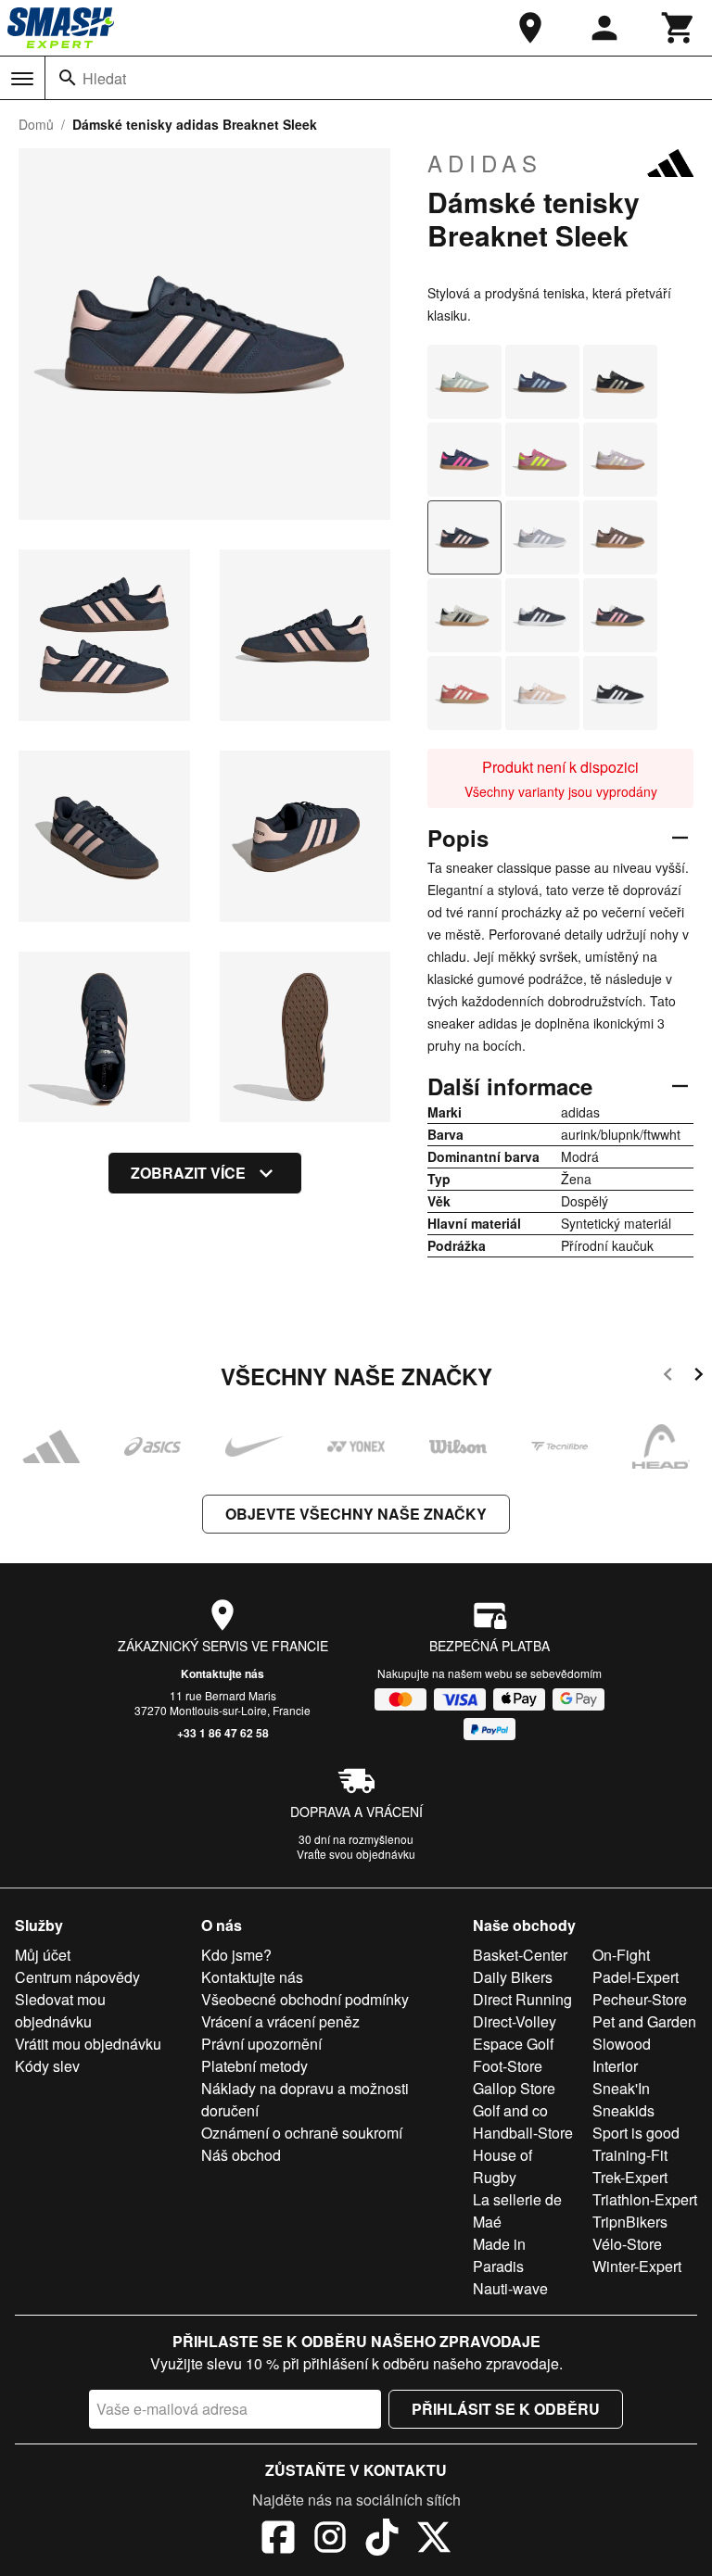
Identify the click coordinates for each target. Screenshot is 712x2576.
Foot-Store (508, 2066)
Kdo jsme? (236, 1955)
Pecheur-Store (640, 1999)
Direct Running (522, 1999)
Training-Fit (630, 2155)
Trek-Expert (630, 2177)
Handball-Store (523, 2133)
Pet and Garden (644, 2021)
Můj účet (43, 1955)
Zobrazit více (188, 1173)
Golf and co (510, 2110)
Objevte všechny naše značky (356, 1514)
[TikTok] (382, 2540)
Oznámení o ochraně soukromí (302, 2133)
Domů (36, 124)
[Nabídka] (22, 79)
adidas (485, 163)
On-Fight (621, 1955)
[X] (434, 2540)
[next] (699, 1377)
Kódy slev (47, 2066)
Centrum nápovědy (77, 1977)
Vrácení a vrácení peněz (280, 2021)
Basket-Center (520, 1955)
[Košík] (679, 28)
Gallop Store (514, 2088)
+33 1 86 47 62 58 (223, 1733)
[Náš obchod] (530, 28)
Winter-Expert (637, 2266)
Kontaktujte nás (222, 1673)
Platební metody (254, 2066)
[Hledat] (68, 78)
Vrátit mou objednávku (88, 2044)
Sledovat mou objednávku (60, 2010)
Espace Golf (513, 2044)
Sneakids (623, 2110)
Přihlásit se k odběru (506, 2409)
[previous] (668, 1377)
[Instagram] (330, 2540)
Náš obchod (241, 2155)
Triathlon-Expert (645, 2199)
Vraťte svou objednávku (356, 1854)
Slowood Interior (622, 2055)
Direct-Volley (515, 2021)
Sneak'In (621, 2088)
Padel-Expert (636, 1977)
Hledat (104, 78)
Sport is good (636, 2133)
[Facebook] (278, 2540)
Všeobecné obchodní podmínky (305, 1999)
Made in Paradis (499, 2255)
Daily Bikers (513, 1977)
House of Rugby (502, 2166)
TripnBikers (630, 2222)
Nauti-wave (510, 2288)
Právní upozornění (261, 2044)
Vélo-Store (627, 2244)
